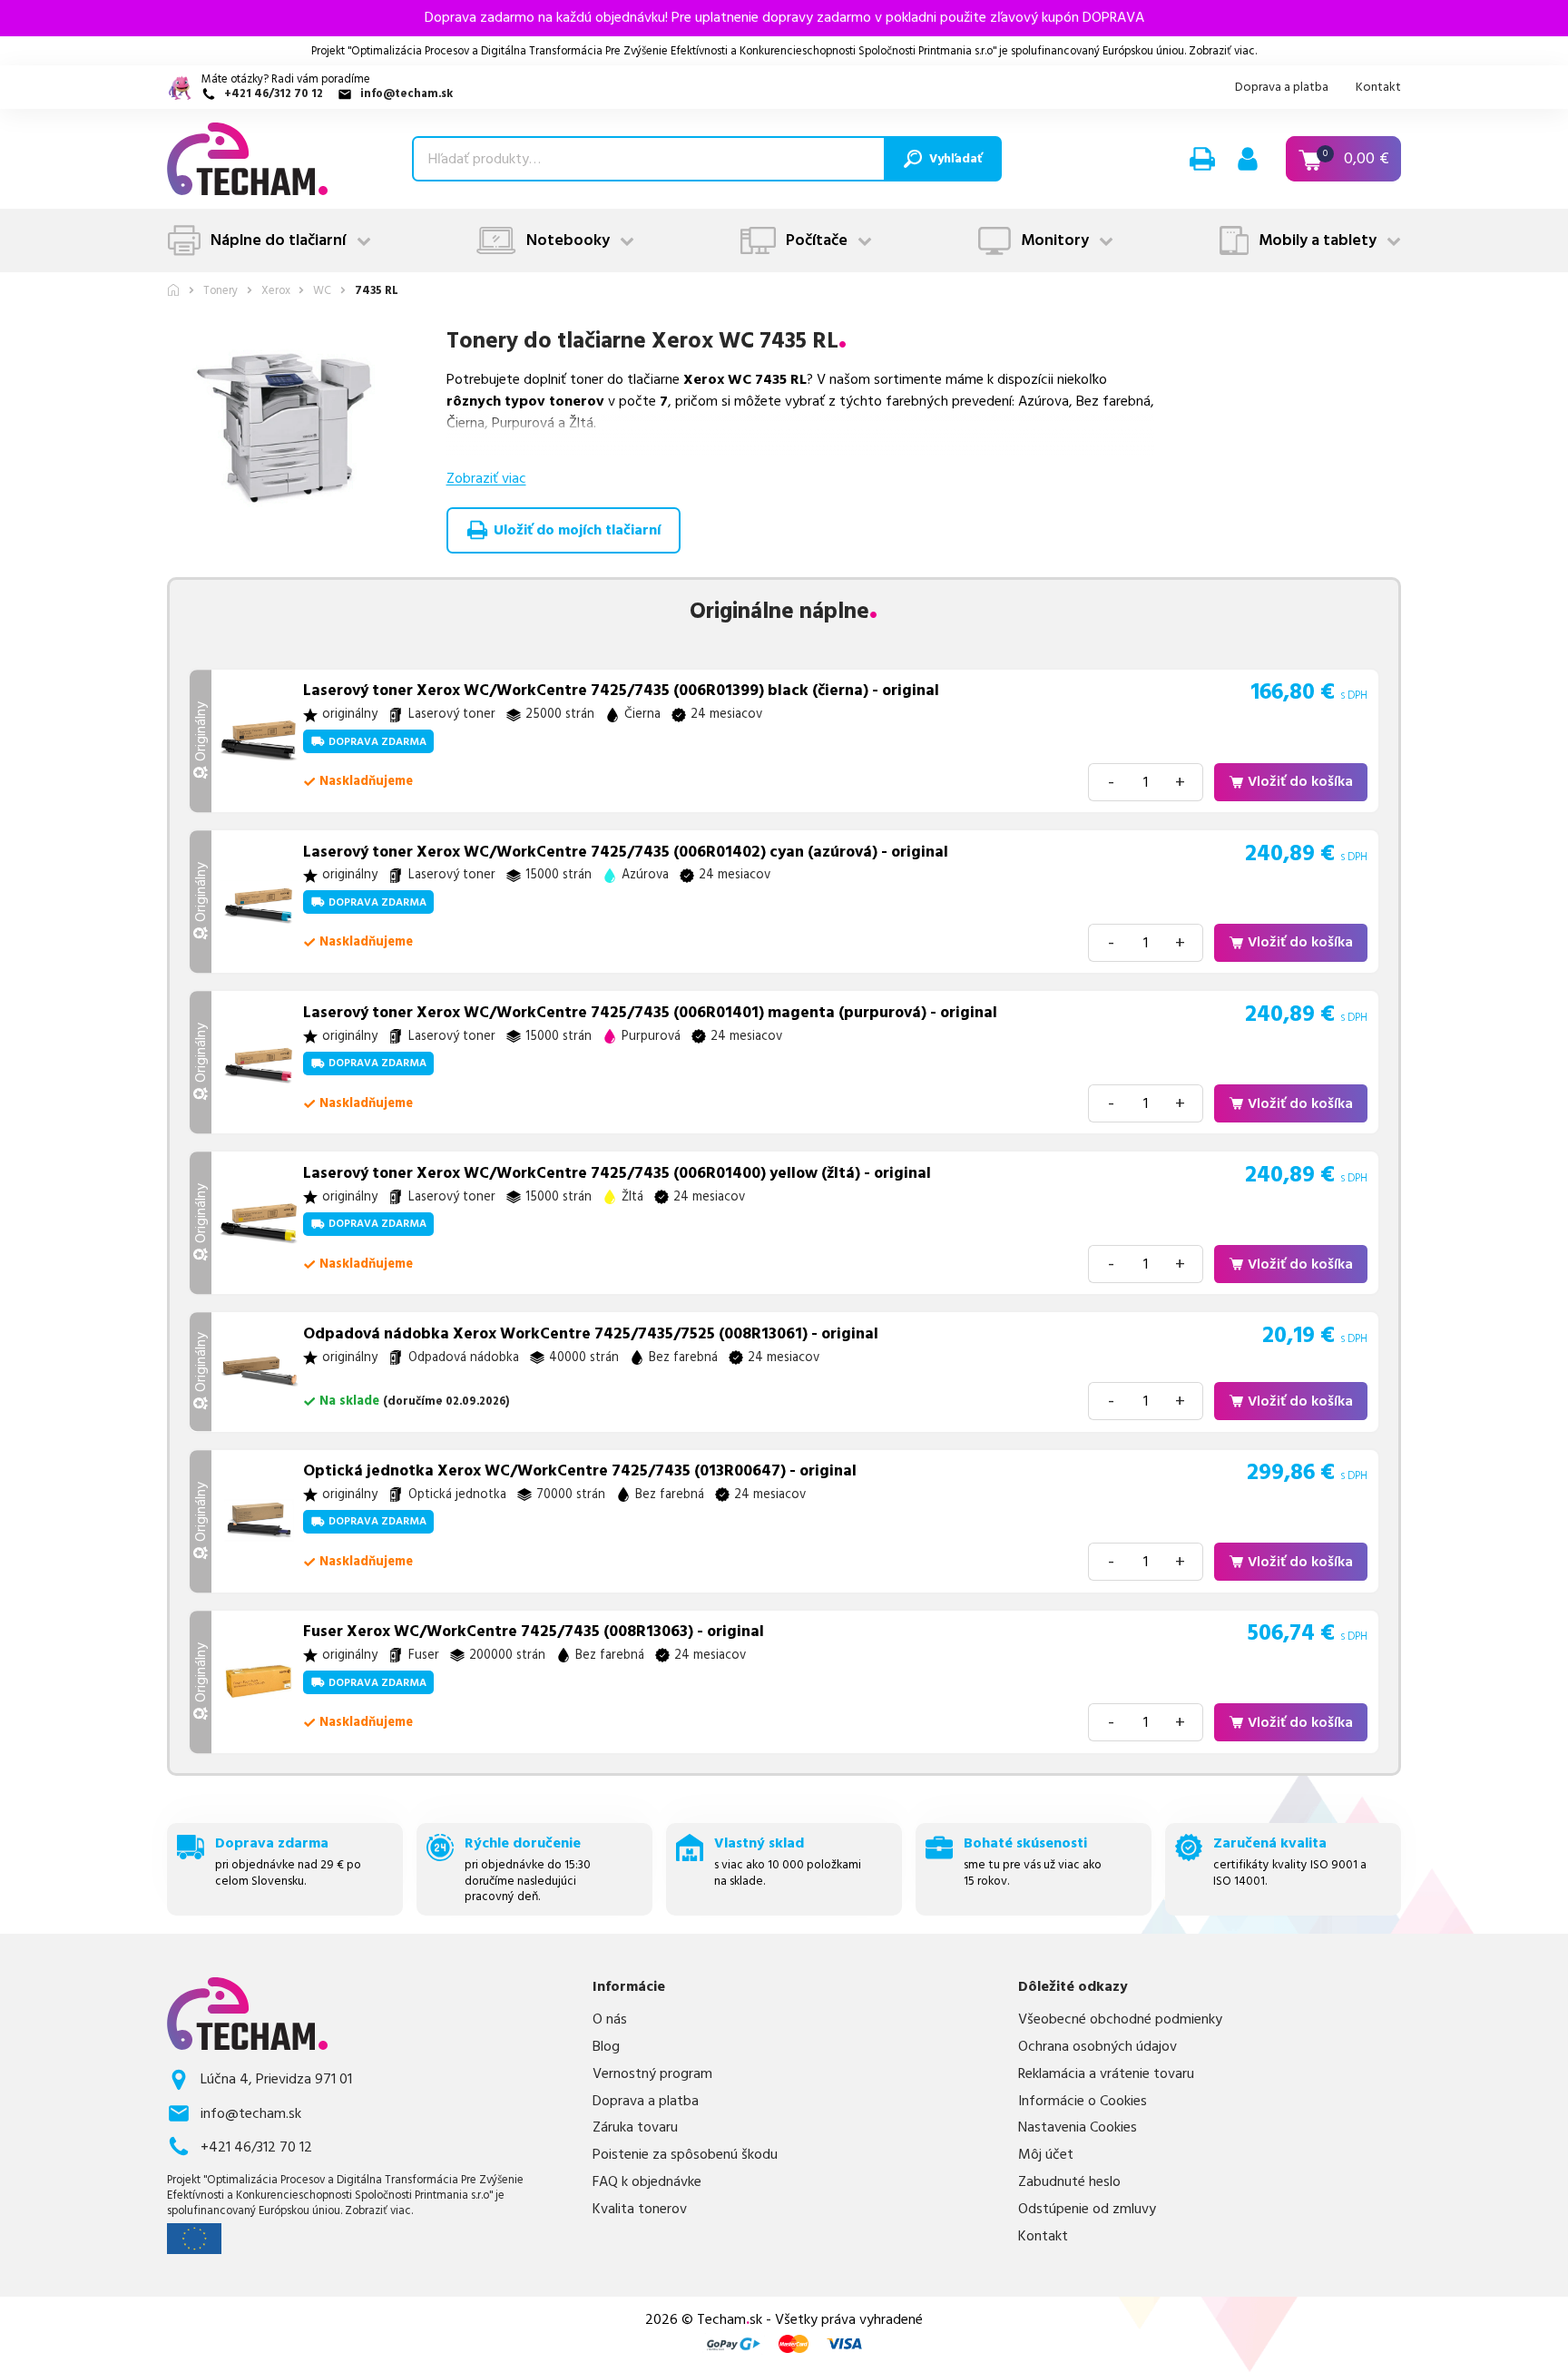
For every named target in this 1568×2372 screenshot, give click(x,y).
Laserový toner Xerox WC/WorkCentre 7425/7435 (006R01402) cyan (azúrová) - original (626, 852)
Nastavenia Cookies (1078, 2127)
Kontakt (1378, 87)
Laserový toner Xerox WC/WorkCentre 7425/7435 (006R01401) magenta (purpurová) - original (650, 1013)
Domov (173, 290)
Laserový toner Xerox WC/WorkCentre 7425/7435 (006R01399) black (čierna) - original (621, 691)
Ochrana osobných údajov (1098, 2047)
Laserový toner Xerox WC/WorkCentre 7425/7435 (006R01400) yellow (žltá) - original (617, 1173)
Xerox (276, 291)
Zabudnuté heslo (1069, 2182)
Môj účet (1046, 2155)
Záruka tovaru (635, 2127)
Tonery (220, 291)
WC (322, 291)
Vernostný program (652, 2074)
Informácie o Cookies (1083, 2101)
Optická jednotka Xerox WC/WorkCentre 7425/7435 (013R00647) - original (580, 1471)
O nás (610, 2019)
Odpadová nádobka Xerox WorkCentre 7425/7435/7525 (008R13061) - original (591, 1334)
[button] (1202, 159)
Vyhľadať (955, 159)
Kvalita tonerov (640, 2209)
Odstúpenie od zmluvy (1087, 2209)
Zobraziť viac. (1223, 51)
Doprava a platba (1282, 87)
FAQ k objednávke (647, 2182)
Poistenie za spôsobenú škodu (685, 2155)
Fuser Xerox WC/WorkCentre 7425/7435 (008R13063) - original (534, 1632)
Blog (606, 2047)
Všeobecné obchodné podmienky (1120, 2019)
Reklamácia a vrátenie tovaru (1106, 2074)
